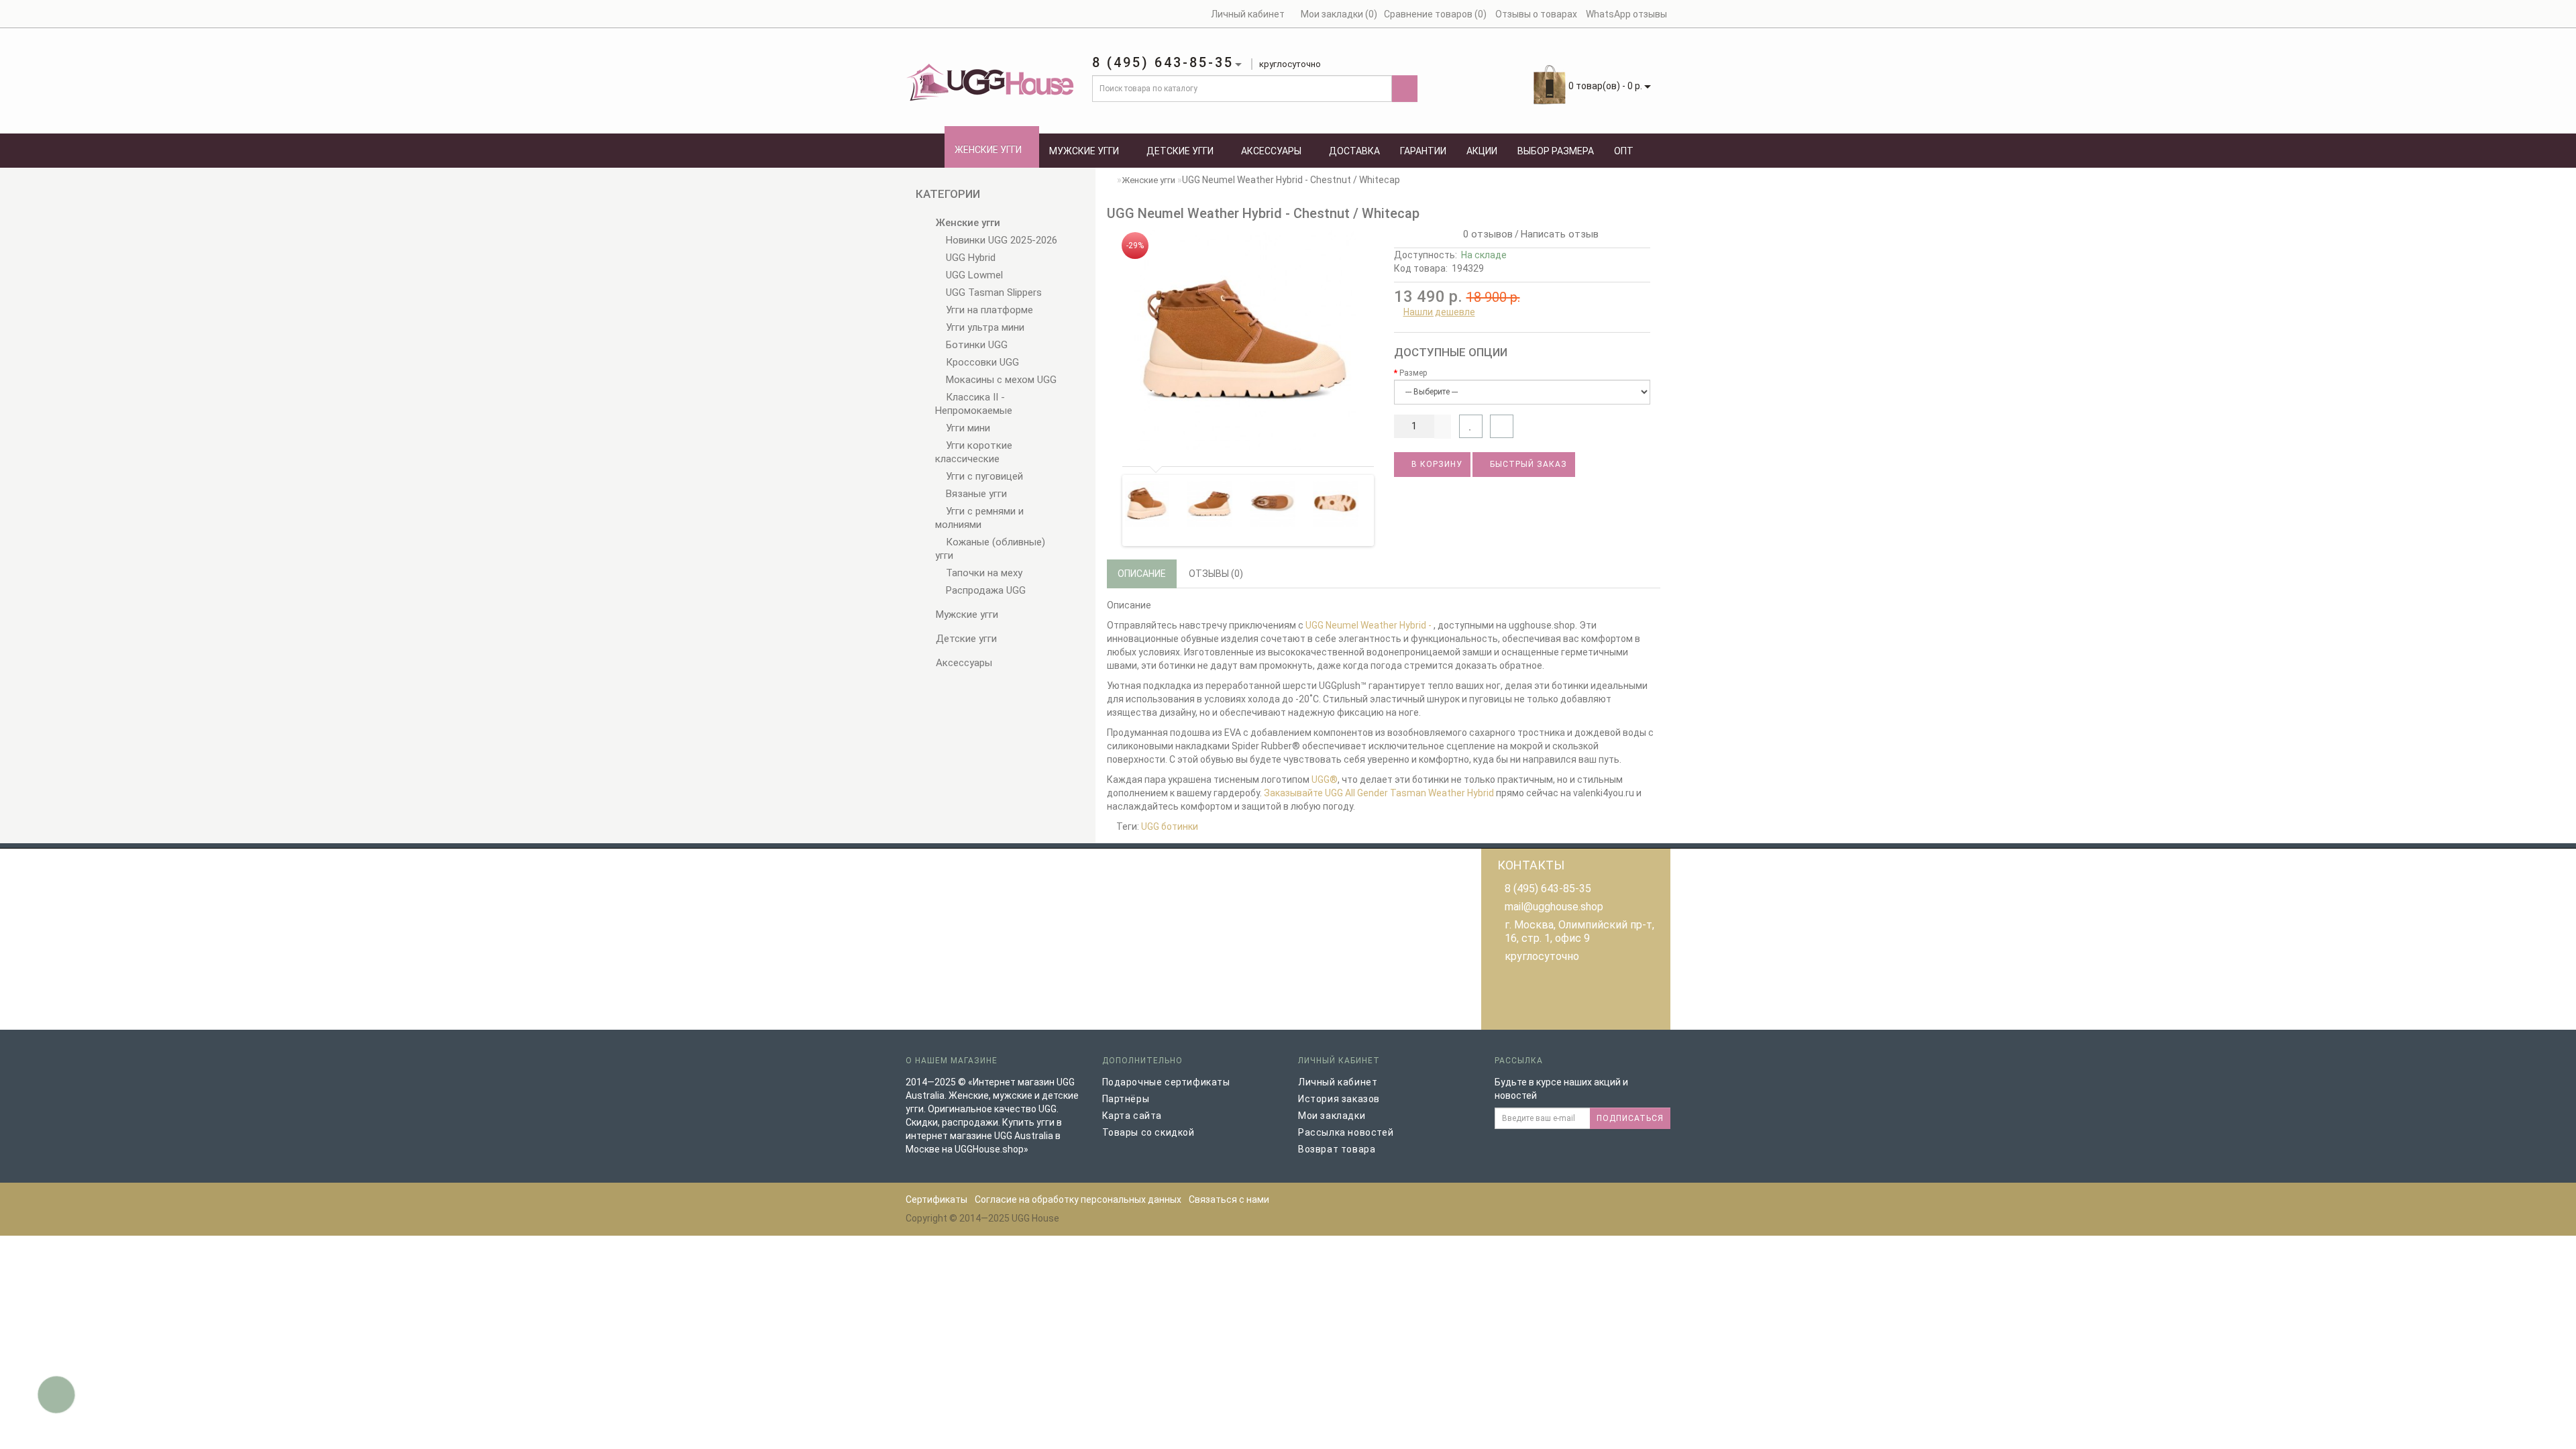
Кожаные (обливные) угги (990, 549)
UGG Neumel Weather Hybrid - (1370, 625)
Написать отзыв (1560, 234)
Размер (1413, 373)
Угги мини (967, 428)
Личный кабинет (1338, 1082)
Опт (1624, 151)
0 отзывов (1485, 234)
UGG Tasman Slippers (992, 292)
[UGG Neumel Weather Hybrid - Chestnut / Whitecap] (1245, 340)
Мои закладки (1332, 1116)
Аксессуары (1271, 151)
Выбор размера (1556, 151)
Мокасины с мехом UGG (1000, 380)
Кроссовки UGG (981, 362)
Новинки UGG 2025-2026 (1000, 240)
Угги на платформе (988, 310)
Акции (1482, 151)
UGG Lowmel (973, 275)
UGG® (1325, 780)
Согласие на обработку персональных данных (1078, 1199)
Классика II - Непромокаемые (974, 404)
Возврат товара (1337, 1149)
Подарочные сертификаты (1166, 1082)
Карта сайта (1132, 1116)
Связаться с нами (1229, 1199)
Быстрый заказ (1527, 464)
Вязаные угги (975, 494)
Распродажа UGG (984, 590)
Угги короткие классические (974, 452)
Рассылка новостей (1346, 1132)
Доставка (1354, 151)
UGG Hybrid (969, 258)
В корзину (1436, 464)
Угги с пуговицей (983, 476)
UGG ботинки (1170, 826)
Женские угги (988, 150)
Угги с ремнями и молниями (979, 518)
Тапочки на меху (983, 573)
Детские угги (1180, 151)
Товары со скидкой (1148, 1132)
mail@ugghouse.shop (1554, 907)
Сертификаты (936, 1199)
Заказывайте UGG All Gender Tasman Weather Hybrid (1379, 793)
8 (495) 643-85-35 (1548, 889)
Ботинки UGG (975, 345)
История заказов (1339, 1099)
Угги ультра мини (984, 327)
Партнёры (1126, 1099)
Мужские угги (1084, 151)
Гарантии (1423, 151)
